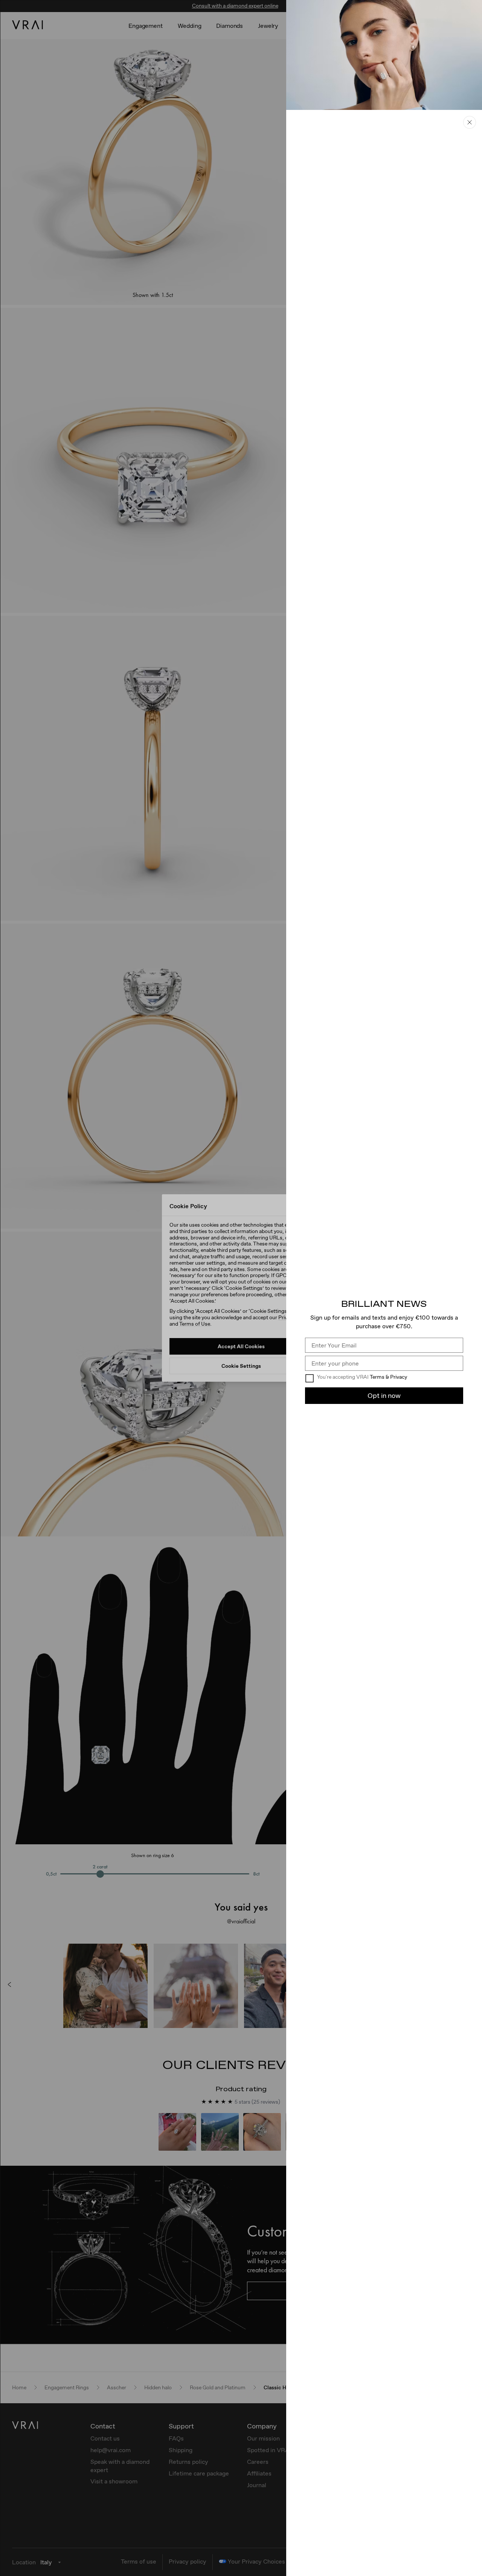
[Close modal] (241, 1288)
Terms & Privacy (388, 1377)
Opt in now (384, 1395)
